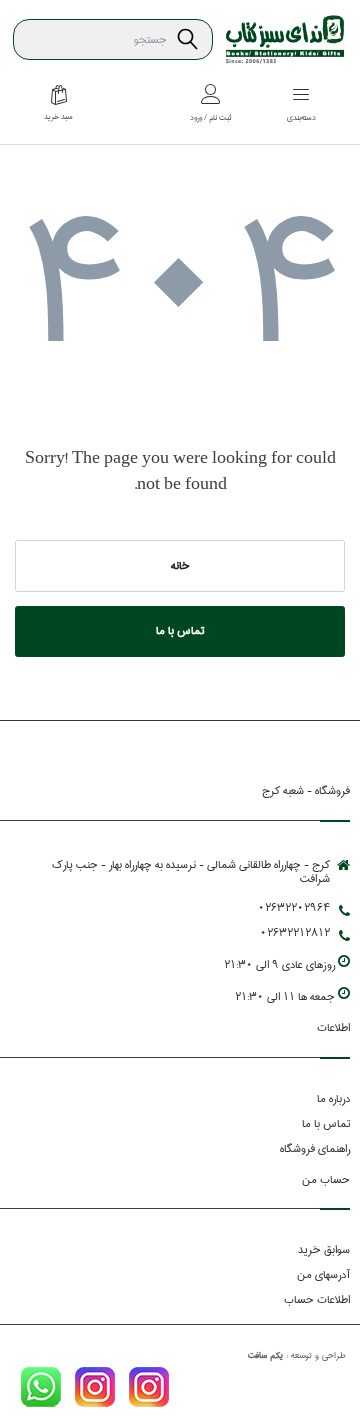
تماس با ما (180, 630)
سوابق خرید (324, 1249)
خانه (180, 565)
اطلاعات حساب (317, 1299)
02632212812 (295, 932)
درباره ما (333, 1098)
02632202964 (294, 907)
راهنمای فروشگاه (315, 1148)
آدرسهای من (323, 1274)
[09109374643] (41, 1390)
